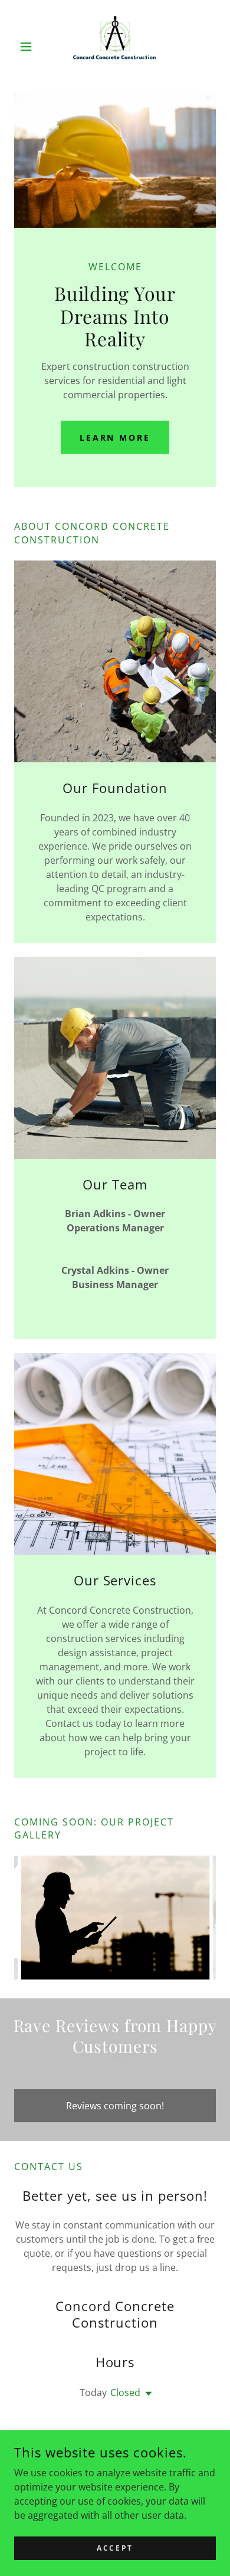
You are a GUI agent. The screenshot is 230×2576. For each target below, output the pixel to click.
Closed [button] (125, 2393)
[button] (29, 47)
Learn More (115, 437)
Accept (115, 2548)
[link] (115, 47)
